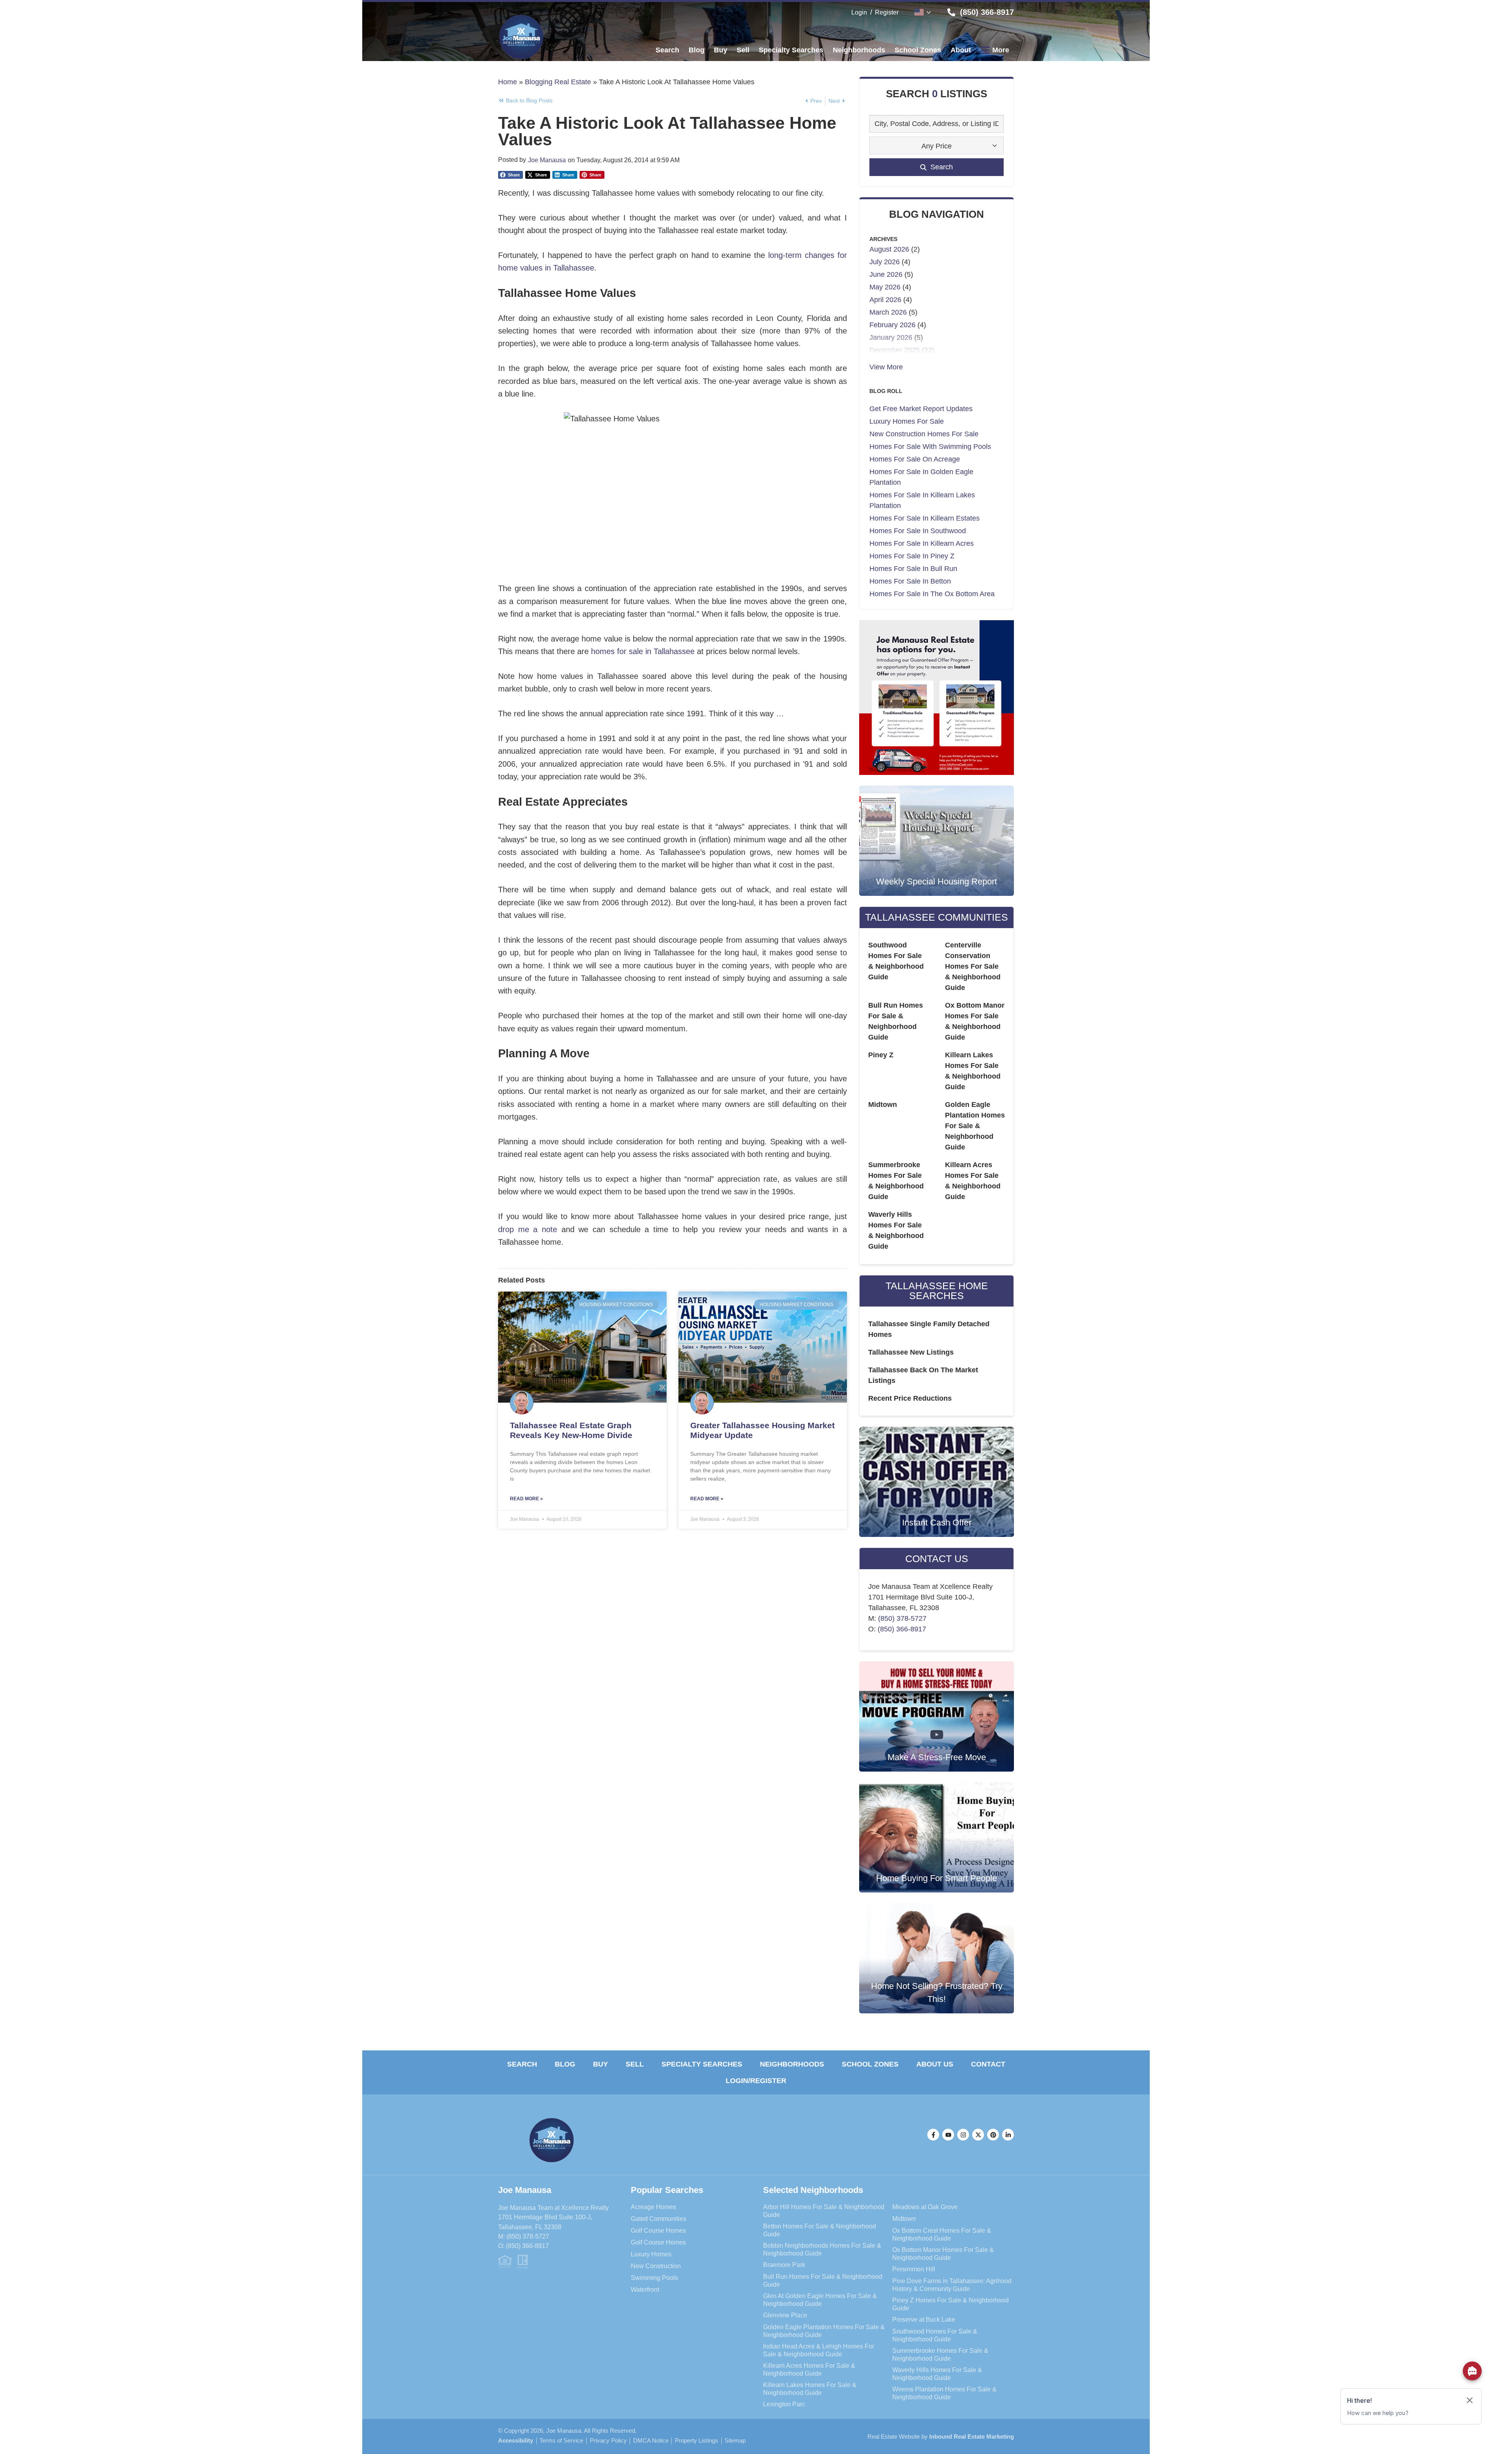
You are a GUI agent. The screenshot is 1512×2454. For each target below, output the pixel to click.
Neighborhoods (792, 2064)
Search (522, 2064)
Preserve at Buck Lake (924, 2319)
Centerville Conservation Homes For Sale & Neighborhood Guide (973, 966)
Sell (635, 2064)
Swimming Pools (654, 2278)
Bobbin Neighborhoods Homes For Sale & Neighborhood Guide (822, 2249)
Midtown (883, 1105)
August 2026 (889, 249)
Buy (600, 2064)
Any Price (937, 146)
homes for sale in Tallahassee (644, 651)
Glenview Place (785, 2315)
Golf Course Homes (658, 2230)
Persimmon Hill (914, 2269)
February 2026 (892, 325)
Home (508, 82)
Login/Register (756, 2081)
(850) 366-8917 (902, 1629)
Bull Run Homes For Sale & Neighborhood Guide (823, 2280)
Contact (988, 2064)
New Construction (656, 2266)
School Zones (870, 2064)
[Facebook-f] (933, 2135)
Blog (565, 2064)
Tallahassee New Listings (911, 1352)
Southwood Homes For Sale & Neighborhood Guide (935, 2335)
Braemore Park (784, 2265)
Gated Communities (659, 2219)
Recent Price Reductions (910, 1398)
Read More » (526, 1499)
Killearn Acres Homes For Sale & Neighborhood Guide (809, 2369)
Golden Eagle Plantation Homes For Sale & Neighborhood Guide (975, 1126)
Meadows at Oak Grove (925, 2207)
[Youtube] (948, 2135)
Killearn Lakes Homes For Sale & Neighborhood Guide (810, 2389)
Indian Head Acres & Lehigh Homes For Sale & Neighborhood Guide (819, 2350)
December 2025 (895, 350)
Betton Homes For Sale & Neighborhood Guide (820, 2230)
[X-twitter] (978, 2135)
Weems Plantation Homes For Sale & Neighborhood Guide (944, 2393)
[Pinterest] (993, 2135)
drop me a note (528, 1229)
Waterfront (645, 2289)
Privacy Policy (608, 2441)
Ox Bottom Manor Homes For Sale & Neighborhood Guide (943, 2254)
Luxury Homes (651, 2254)
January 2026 (891, 337)
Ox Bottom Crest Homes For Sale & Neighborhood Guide (942, 2234)
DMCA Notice (651, 2441)
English (923, 12)
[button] (510, 175)
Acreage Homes (653, 2207)
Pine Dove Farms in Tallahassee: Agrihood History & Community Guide (952, 2285)
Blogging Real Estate (558, 82)
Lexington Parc (784, 2404)
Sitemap (735, 2441)
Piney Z (881, 1055)
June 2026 (886, 274)
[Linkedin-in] (1008, 2135)
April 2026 (885, 300)
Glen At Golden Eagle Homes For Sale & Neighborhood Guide (820, 2300)
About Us (935, 2064)
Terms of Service (561, 2441)
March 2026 (888, 312)
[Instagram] (963, 2135)
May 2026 (885, 287)
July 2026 (885, 262)
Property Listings (697, 2441)
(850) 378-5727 (902, 1618)
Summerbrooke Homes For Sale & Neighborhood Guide (940, 2354)
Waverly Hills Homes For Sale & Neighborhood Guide (937, 2374)
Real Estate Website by (941, 2436)
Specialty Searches (702, 2064)
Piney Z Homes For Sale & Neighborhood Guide (951, 2304)
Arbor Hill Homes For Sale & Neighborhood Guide (824, 2211)
